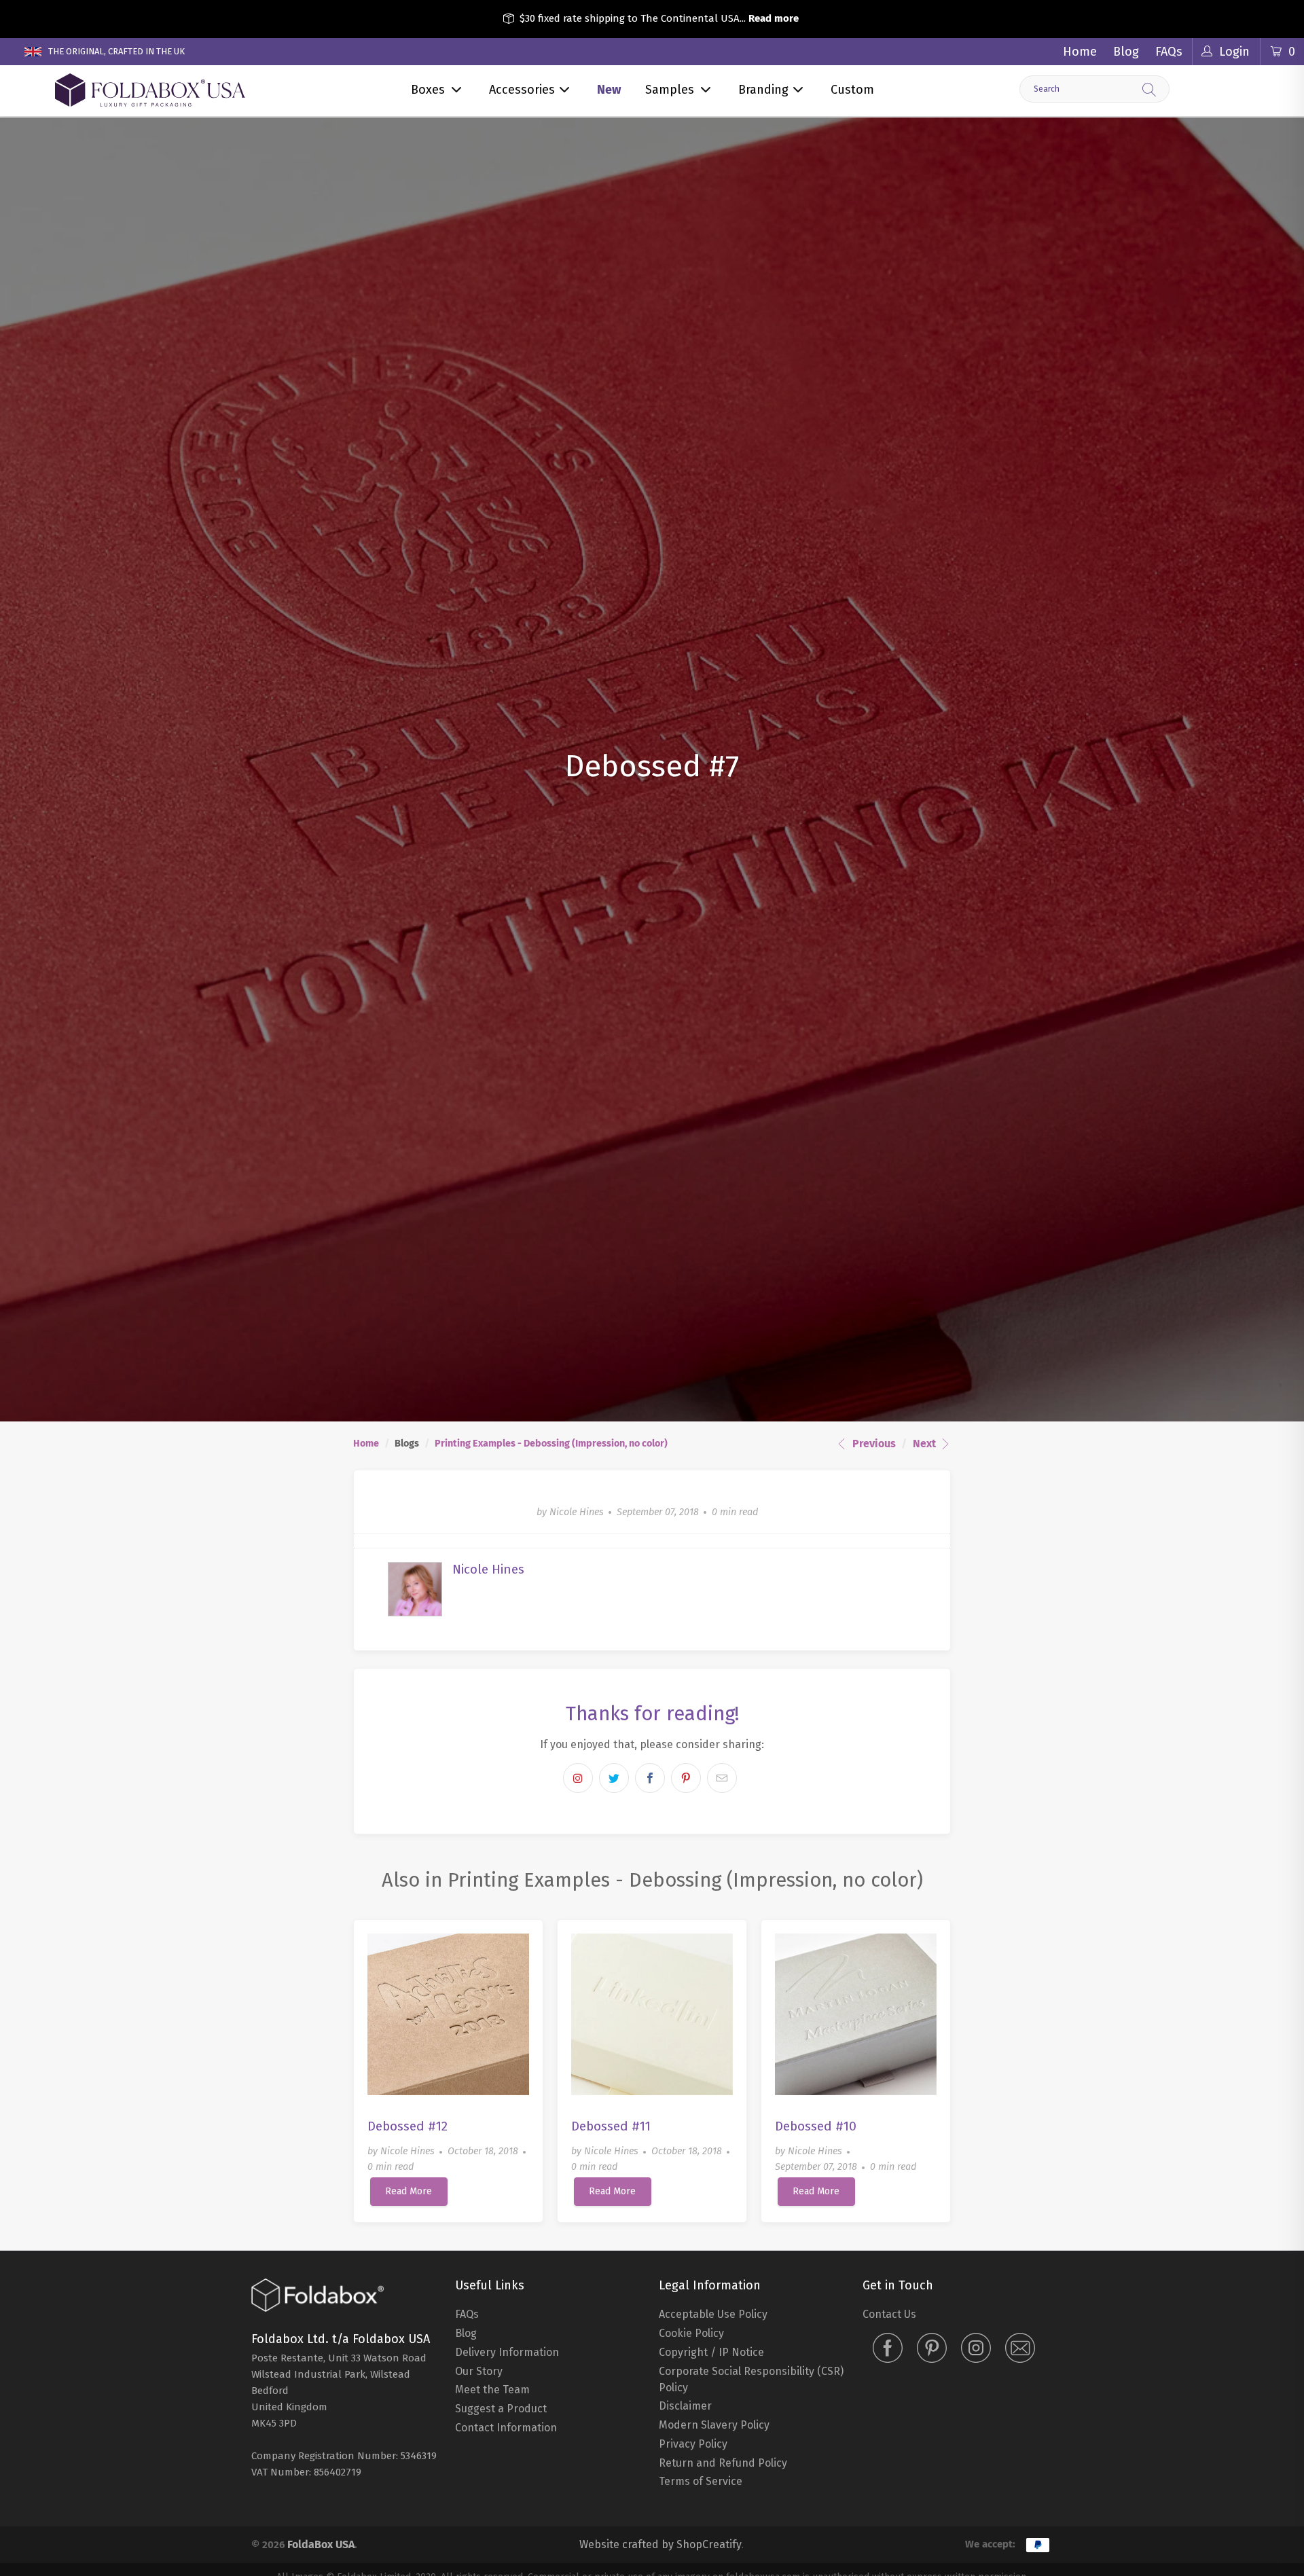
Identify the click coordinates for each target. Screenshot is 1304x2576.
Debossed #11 (611, 2126)
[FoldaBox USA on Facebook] (888, 2349)
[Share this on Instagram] (578, 1778)
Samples (670, 90)
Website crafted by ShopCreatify (660, 2544)
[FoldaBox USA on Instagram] (976, 2349)
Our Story (479, 2371)
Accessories (522, 90)
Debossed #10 (816, 2126)
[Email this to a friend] (722, 1778)
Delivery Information (507, 2352)
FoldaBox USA (321, 2544)
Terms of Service (701, 2481)
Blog (1126, 52)
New (609, 90)
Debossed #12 (407, 2126)
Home (1080, 52)
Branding (763, 90)
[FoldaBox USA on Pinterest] (932, 2349)
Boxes (428, 90)
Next (926, 1444)
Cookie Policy (691, 2333)
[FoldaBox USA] (150, 91)
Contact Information (506, 2428)
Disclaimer (685, 2406)
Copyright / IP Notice (711, 2352)
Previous (873, 1444)
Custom (852, 90)
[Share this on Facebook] (650, 1778)
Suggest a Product (501, 2409)
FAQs (1169, 52)
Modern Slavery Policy (714, 2425)
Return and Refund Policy (723, 2463)
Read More (409, 2191)
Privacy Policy (693, 2444)
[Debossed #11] (652, 2014)
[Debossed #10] (856, 2014)
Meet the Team (492, 2390)
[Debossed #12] (448, 2014)
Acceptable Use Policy (713, 2314)
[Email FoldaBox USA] (1020, 2349)
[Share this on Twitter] (614, 1778)
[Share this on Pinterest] (686, 1778)
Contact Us (889, 2314)
